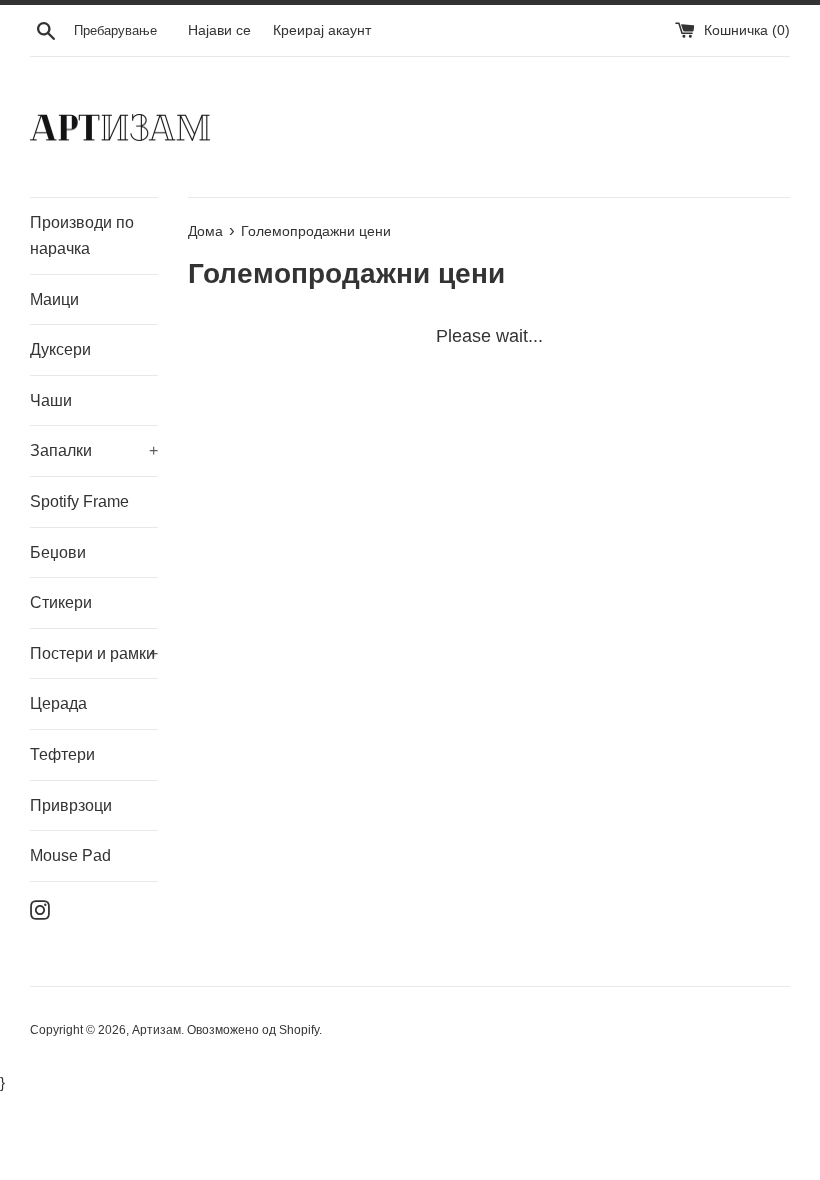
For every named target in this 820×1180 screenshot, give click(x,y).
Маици (54, 299)
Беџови (58, 552)
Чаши (51, 400)
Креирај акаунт (322, 30)
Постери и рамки (94, 653)
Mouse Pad (70, 855)
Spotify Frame (79, 501)
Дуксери (60, 349)
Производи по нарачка (82, 235)
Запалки (94, 450)
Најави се (219, 30)
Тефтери (62, 754)
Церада (58, 703)
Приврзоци (71, 805)
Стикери (61, 602)
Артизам (156, 1030)
